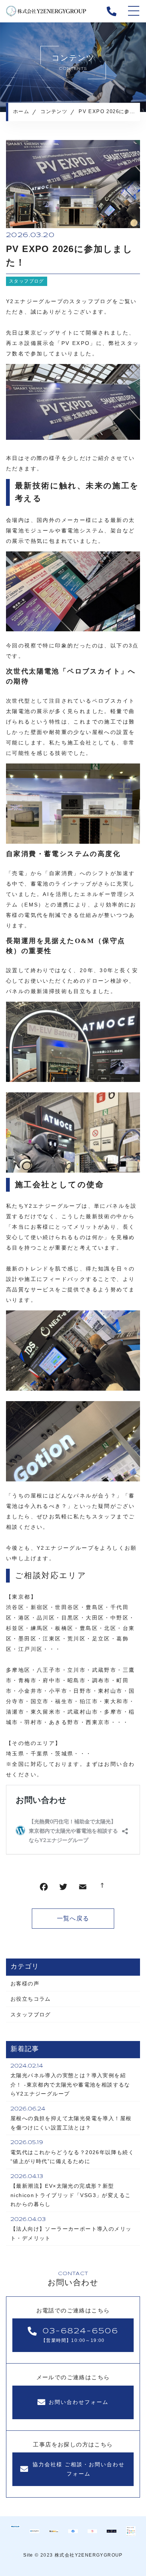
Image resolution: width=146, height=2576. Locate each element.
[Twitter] (63, 1889)
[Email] (83, 1889)
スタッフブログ (27, 281)
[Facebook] (44, 1889)
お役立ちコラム (31, 1999)
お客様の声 (25, 1984)
